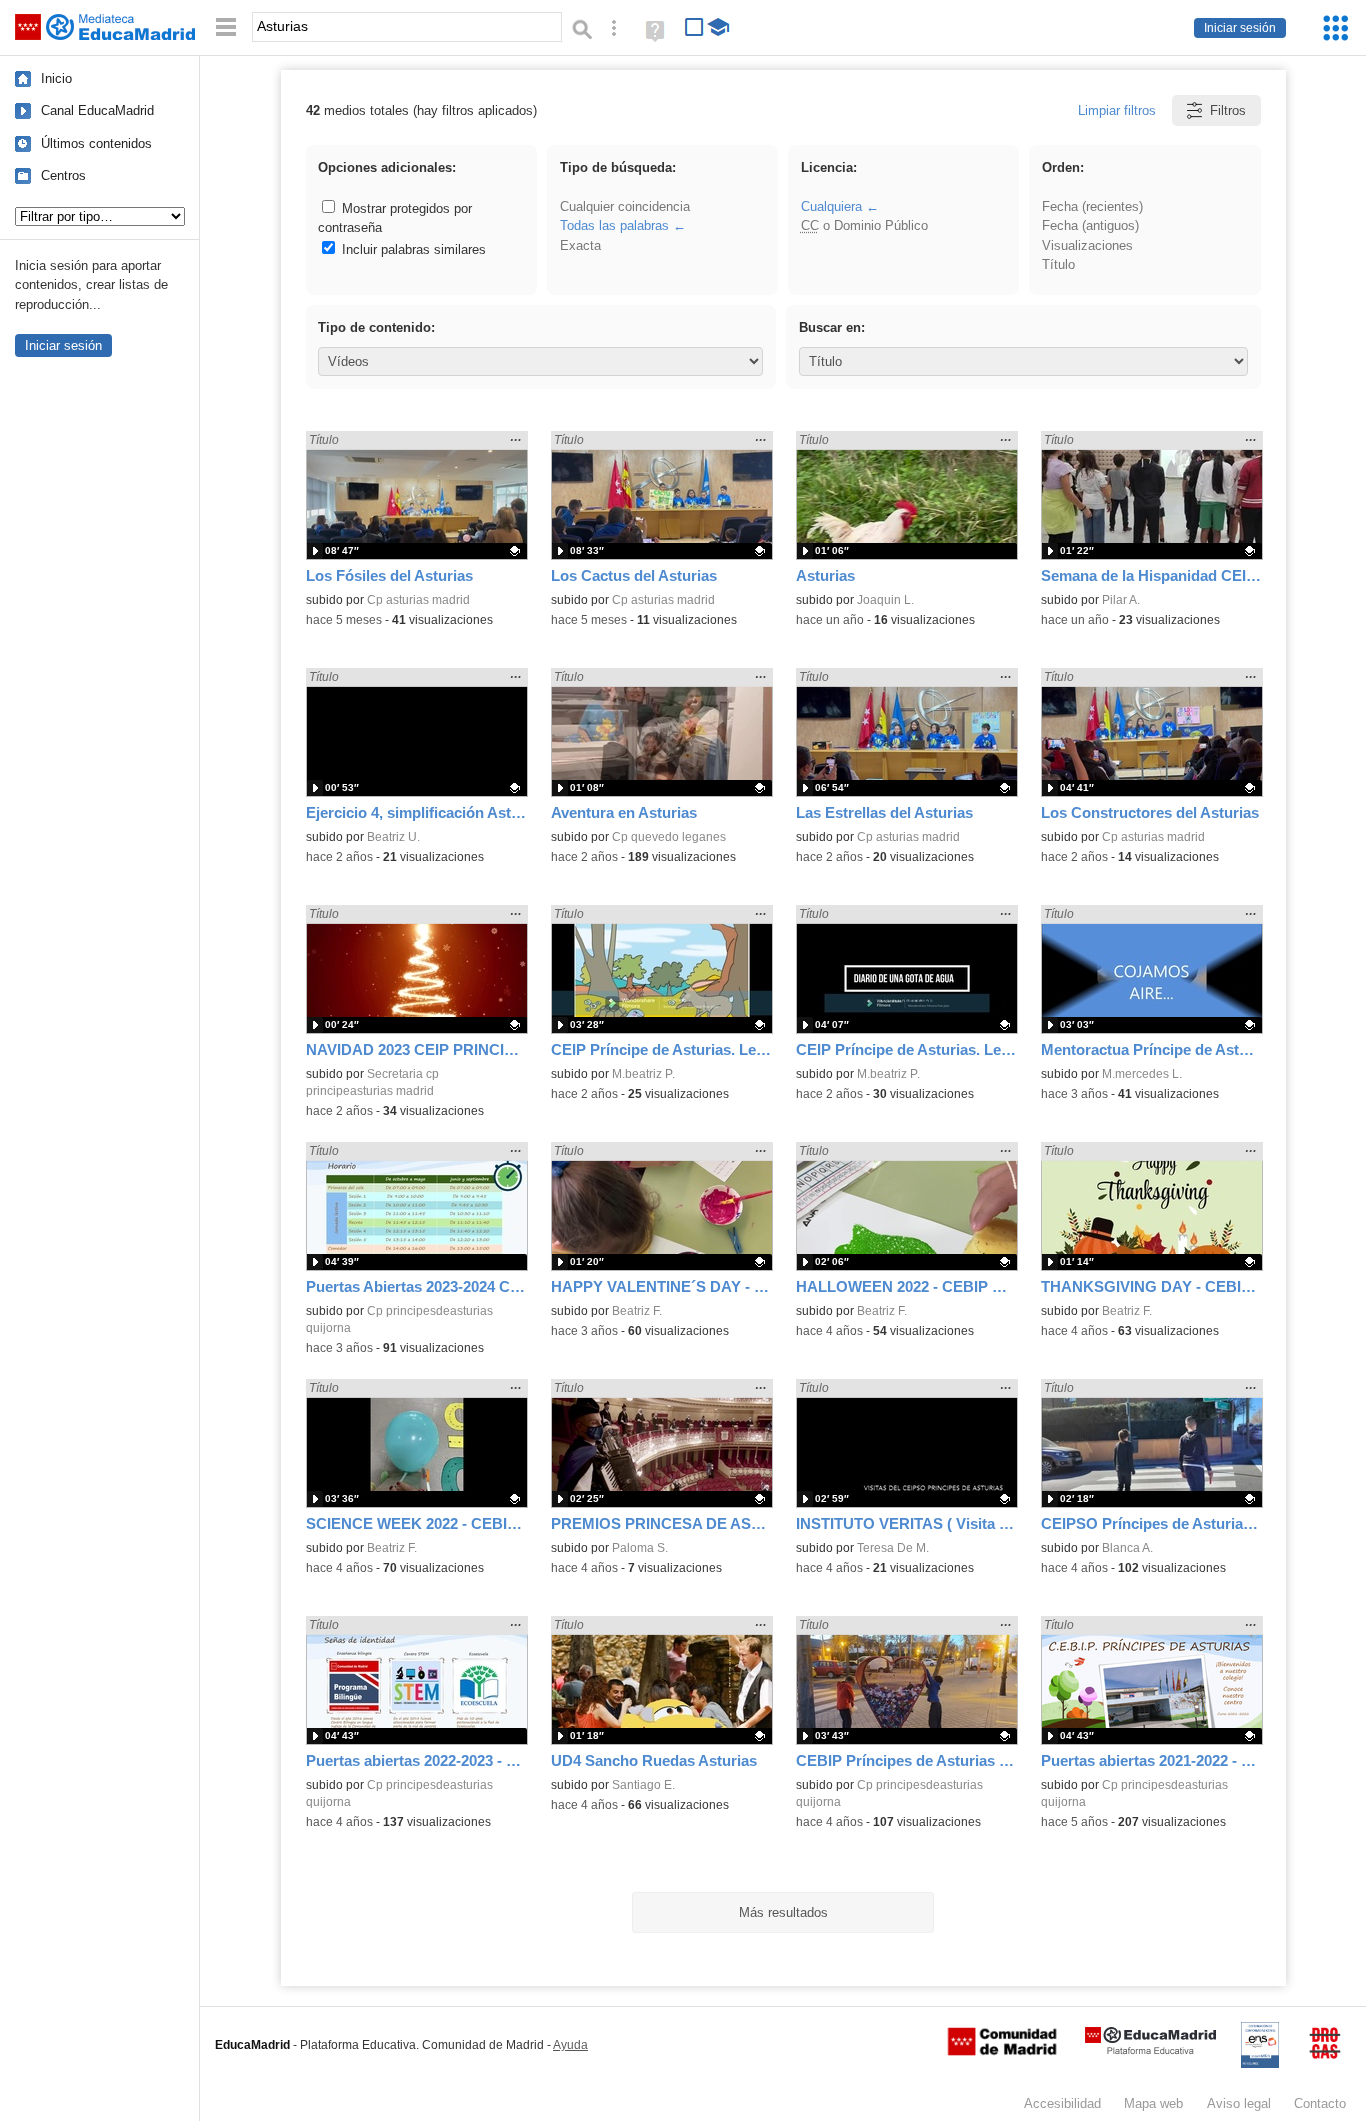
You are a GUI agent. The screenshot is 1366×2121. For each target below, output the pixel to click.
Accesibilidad (1062, 2103)
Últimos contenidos (96, 143)
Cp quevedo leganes (669, 837)
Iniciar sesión (1240, 28)
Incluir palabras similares (412, 249)
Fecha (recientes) (1092, 206)
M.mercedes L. (1142, 1074)
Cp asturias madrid (418, 600)
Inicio (56, 78)
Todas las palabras (614, 225)
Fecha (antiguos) (1090, 225)
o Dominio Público (864, 225)
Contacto (1320, 2103)
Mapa (1153, 2103)
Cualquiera (831, 206)
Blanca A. (1127, 1548)
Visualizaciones (1087, 245)
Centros (63, 175)
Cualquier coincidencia (625, 206)
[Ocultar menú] (226, 27)
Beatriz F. (637, 1311)
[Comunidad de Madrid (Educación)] (1002, 2051)
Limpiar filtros (1117, 110)
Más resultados (783, 1912)
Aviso (1239, 2103)
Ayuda (570, 2045)
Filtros (1228, 110)
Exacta (580, 245)
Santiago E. (643, 1785)
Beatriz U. (393, 837)
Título (1058, 264)
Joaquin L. (885, 600)
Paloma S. (640, 1548)
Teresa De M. (893, 1548)
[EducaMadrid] (1150, 2050)
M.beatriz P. (643, 1074)
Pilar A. (1121, 600)
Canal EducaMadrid (97, 110)
